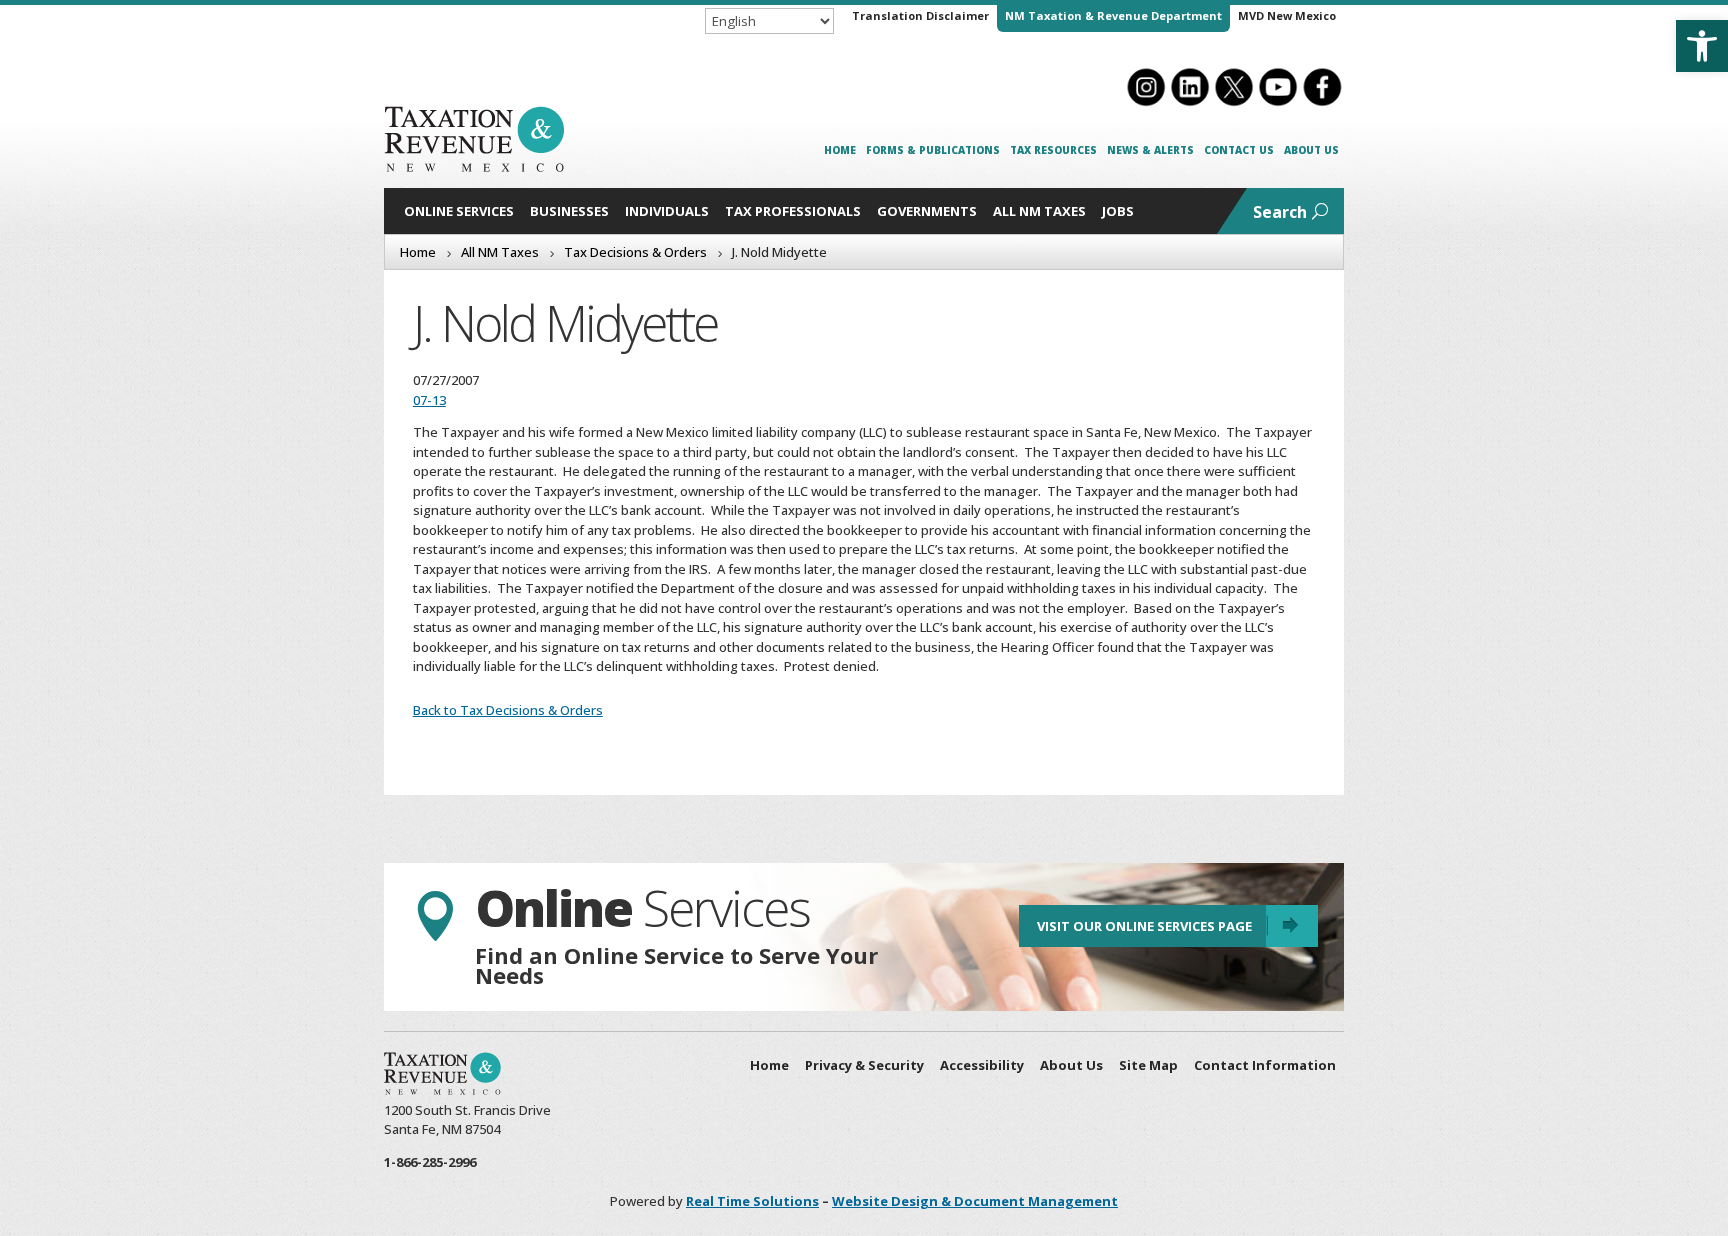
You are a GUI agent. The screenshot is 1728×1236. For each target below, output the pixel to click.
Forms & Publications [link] (933, 150)
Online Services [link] (459, 211)
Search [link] (1280, 212)
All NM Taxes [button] (1039, 211)
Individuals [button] (667, 211)
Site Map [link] (1148, 1065)
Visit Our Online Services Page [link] (1144, 926)
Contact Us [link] (1239, 150)
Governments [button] (927, 211)
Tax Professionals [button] (793, 211)
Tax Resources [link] (1053, 150)
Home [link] (840, 150)
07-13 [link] (429, 400)
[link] (1702, 46)
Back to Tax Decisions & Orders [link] (508, 710)
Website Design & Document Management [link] (975, 1201)
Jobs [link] (1118, 211)
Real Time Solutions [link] (752, 1201)
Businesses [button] (569, 211)
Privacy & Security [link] (864, 1065)
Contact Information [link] (1265, 1065)
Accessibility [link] (982, 1065)
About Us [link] (1311, 150)
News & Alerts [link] (1150, 150)
